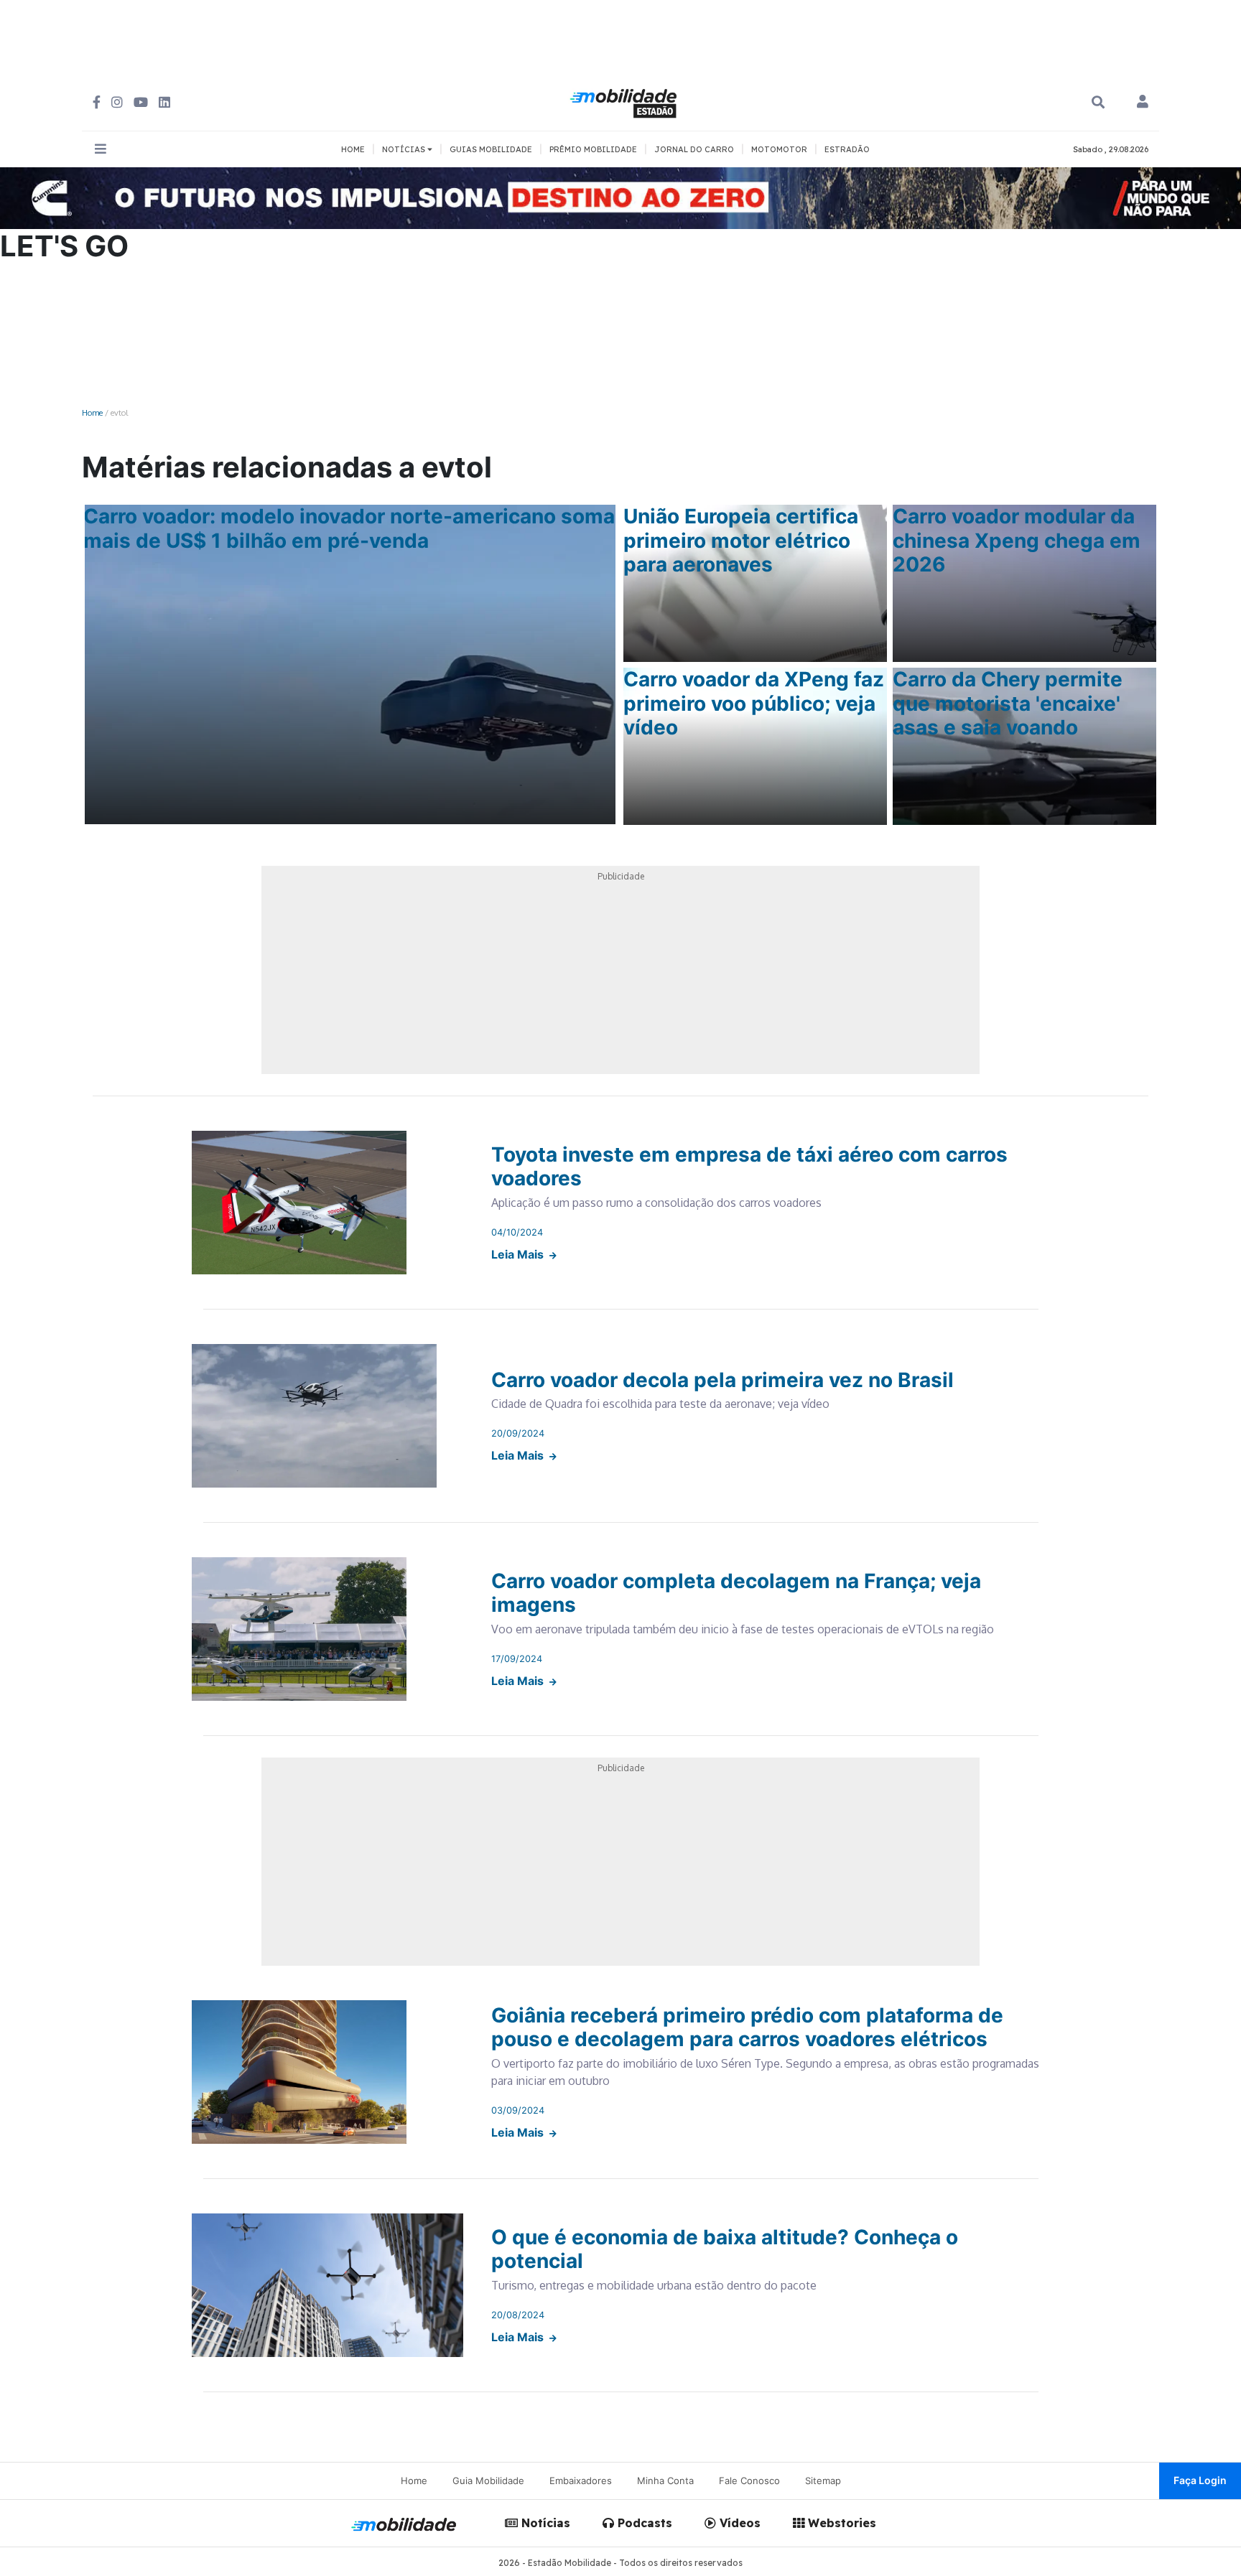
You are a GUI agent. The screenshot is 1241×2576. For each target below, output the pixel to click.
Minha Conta (665, 2481)
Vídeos (738, 2523)
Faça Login (1200, 2480)
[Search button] (1098, 102)
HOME (353, 149)
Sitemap (823, 2481)
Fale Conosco (749, 2481)
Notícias (544, 2523)
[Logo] (626, 101)
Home (92, 412)
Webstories (840, 2523)
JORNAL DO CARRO (694, 149)
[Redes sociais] (97, 102)
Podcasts (643, 2523)
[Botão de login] (1143, 103)
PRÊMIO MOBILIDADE (593, 149)
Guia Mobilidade (488, 2481)
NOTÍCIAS (405, 149)
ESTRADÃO (847, 149)
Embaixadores (581, 2481)
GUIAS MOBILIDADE (491, 149)
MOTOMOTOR (779, 149)
